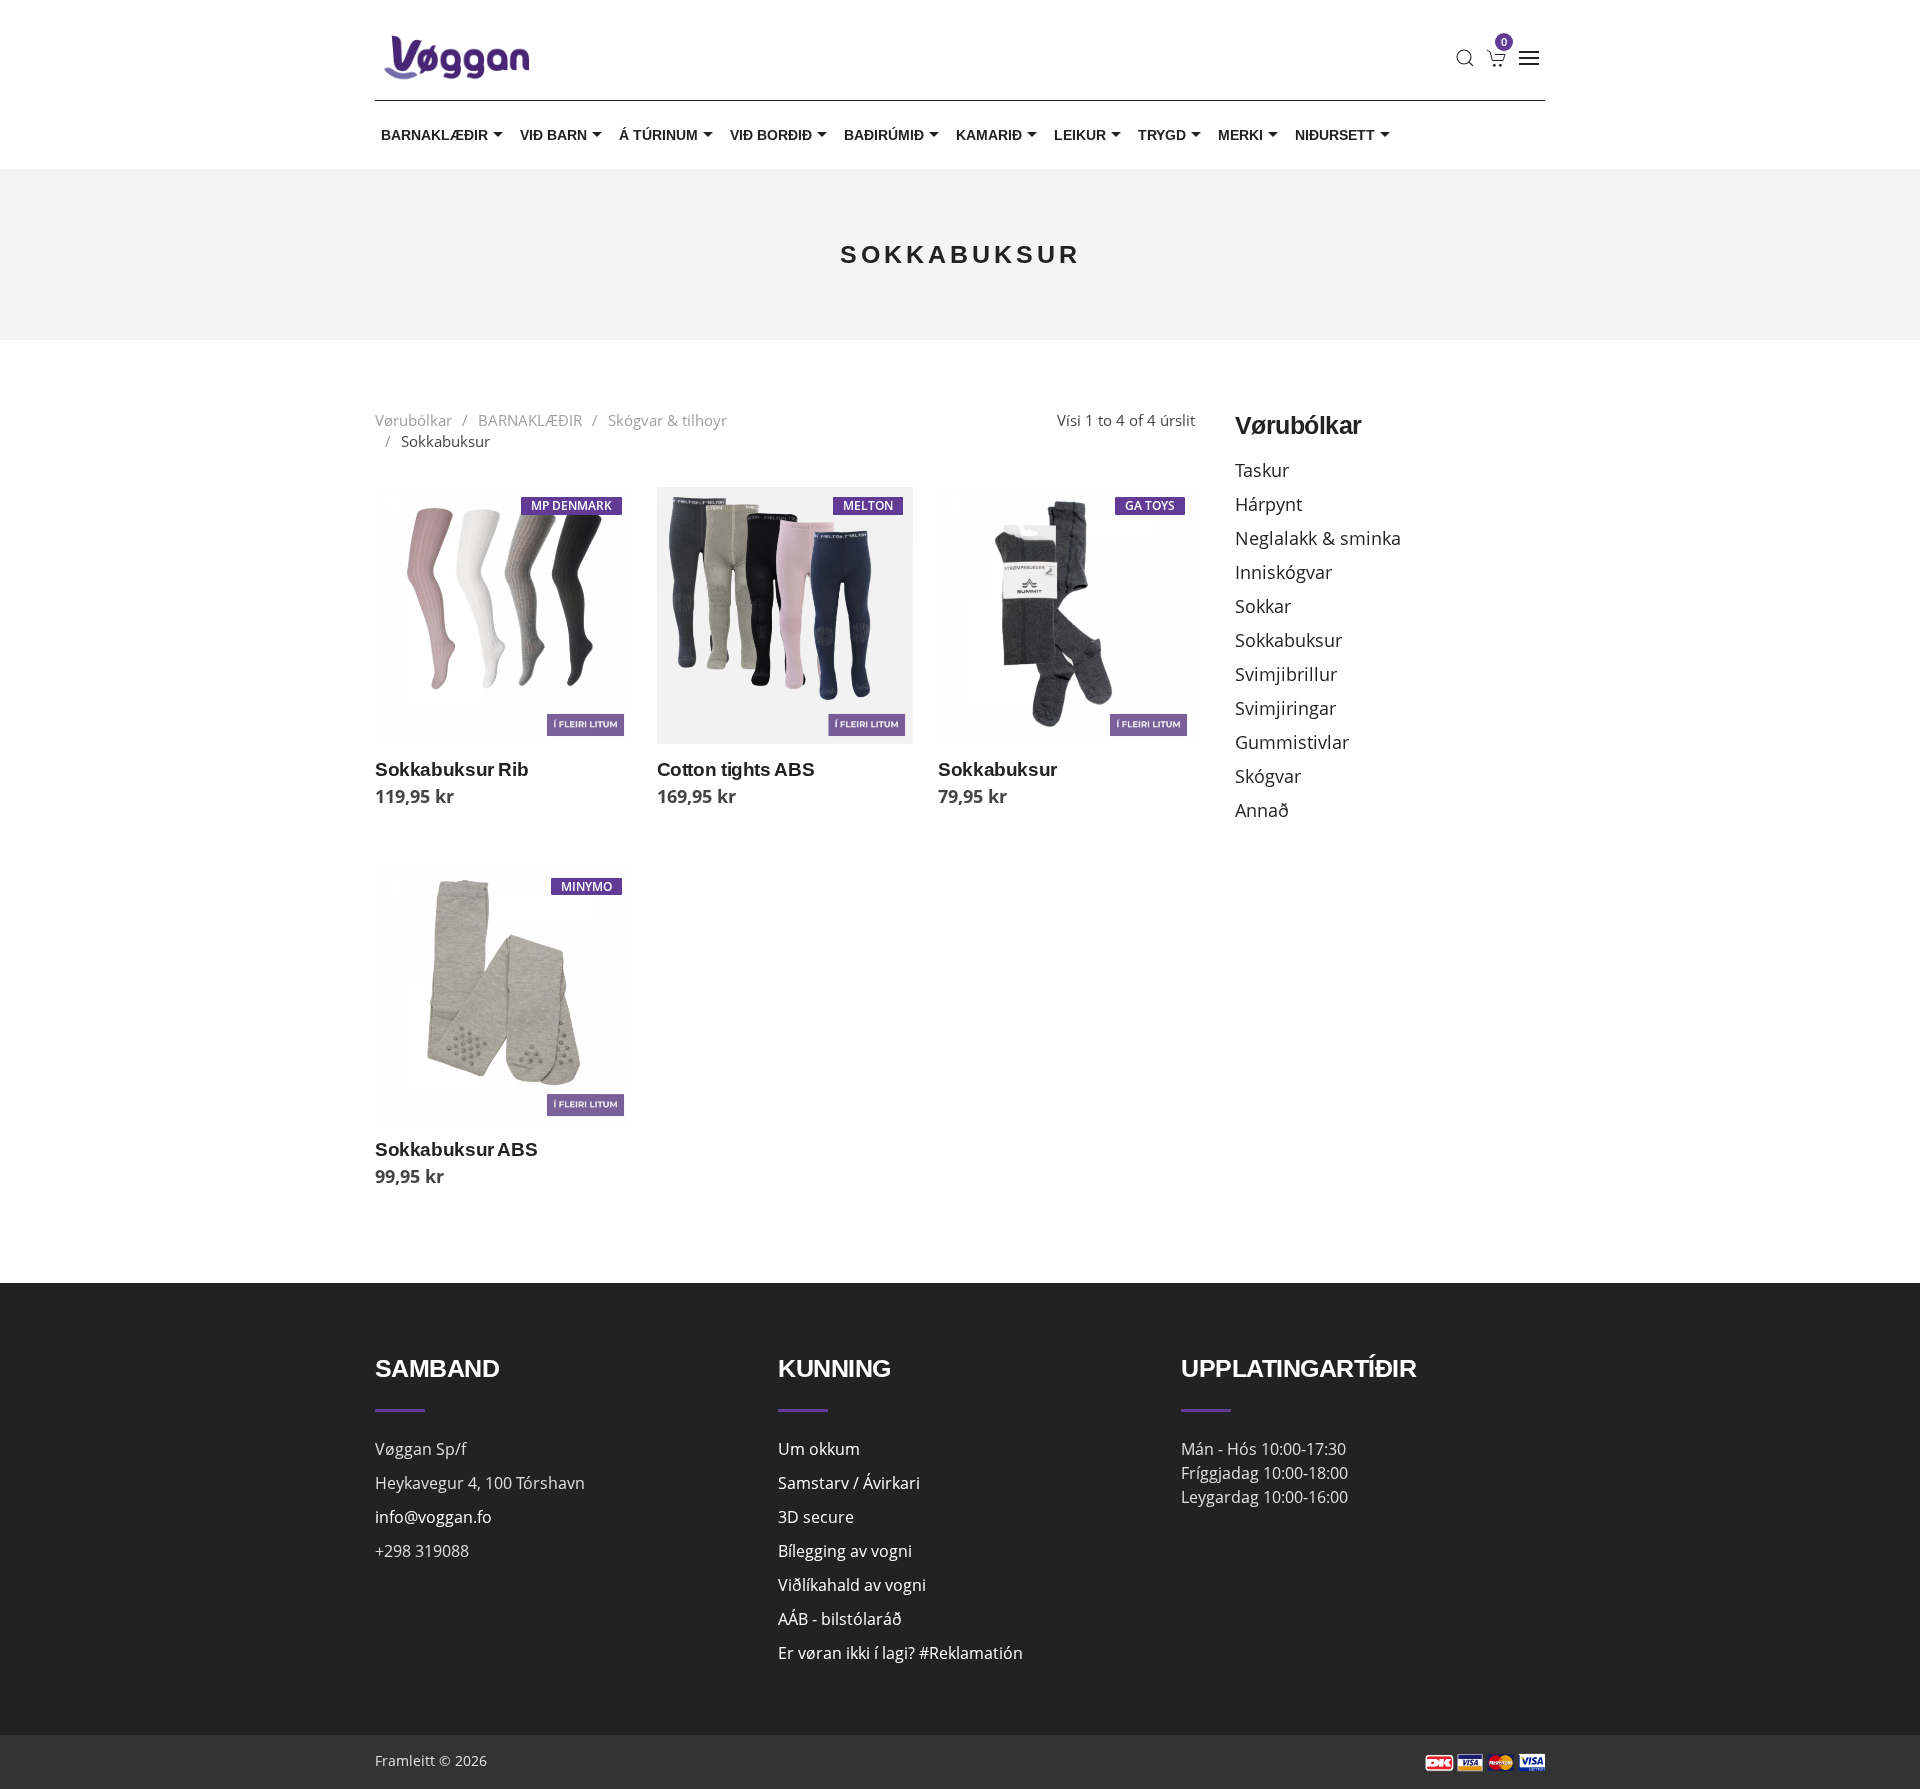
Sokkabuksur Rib (451, 769)
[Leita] (1465, 58)
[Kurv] (1497, 58)
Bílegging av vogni (845, 1551)
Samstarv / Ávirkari (849, 1483)
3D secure (816, 1517)
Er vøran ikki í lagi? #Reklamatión (900, 1653)
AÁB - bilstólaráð (840, 1619)
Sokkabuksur (997, 769)
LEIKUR (1080, 135)
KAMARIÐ (989, 135)
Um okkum (819, 1449)
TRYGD (1162, 135)
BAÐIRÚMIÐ (884, 135)
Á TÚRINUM (658, 135)
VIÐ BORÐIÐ (771, 135)
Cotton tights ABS (736, 769)
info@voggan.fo (433, 1517)
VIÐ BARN (553, 135)
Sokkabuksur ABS (456, 1149)
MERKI (1240, 135)
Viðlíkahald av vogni (852, 1585)
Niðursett (1335, 135)
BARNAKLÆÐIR (434, 135)
